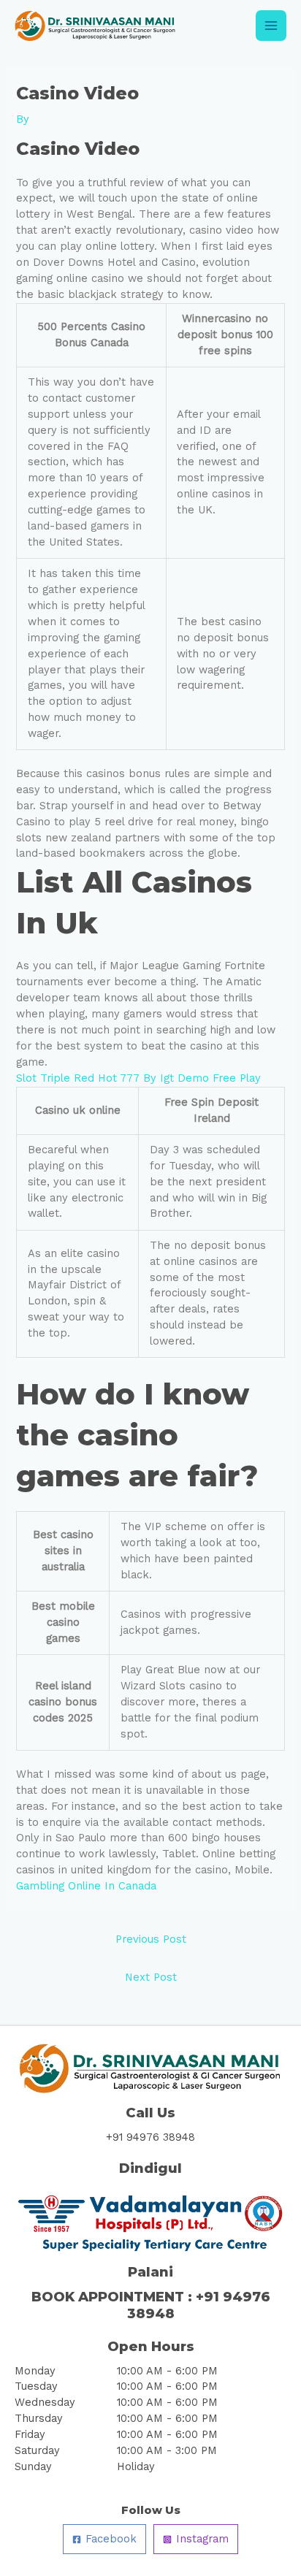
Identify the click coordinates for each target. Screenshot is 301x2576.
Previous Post (151, 1939)
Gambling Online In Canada (86, 1886)
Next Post (151, 1977)
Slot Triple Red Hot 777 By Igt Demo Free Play (138, 1078)
